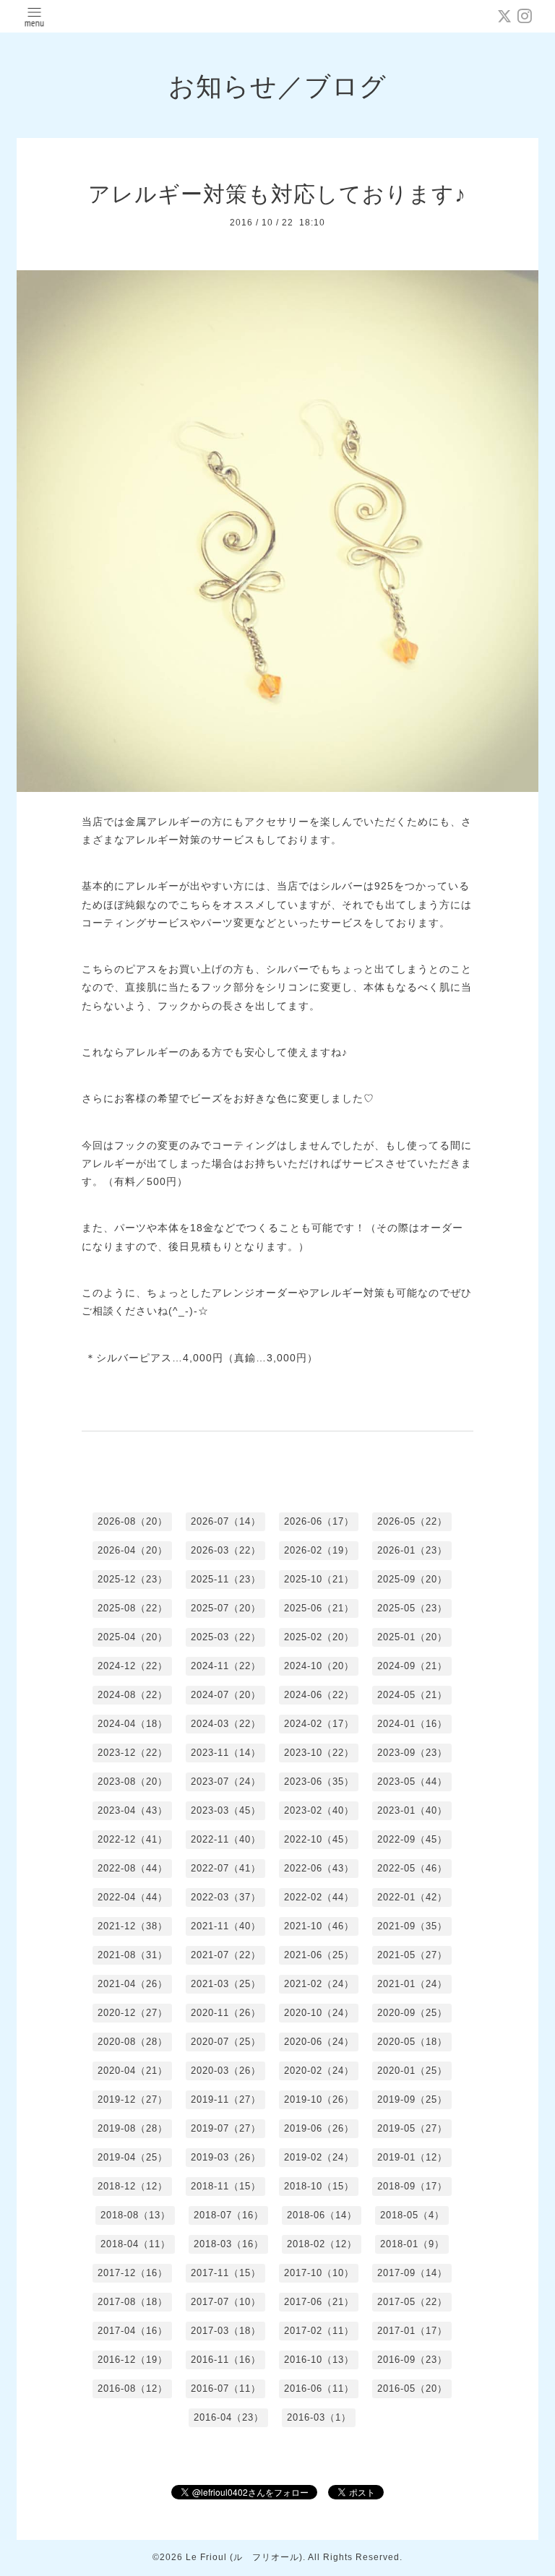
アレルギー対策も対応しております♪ (277, 194)
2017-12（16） (133, 2273)
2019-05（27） (412, 2128)
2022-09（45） (412, 1839)
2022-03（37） (226, 1897)
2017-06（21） (319, 2302)
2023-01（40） (412, 1810)
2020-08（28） (133, 2042)
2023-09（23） (412, 1753)
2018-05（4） (412, 2215)
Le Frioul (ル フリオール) (244, 2557)
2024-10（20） (319, 1666)
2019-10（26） (319, 2099)
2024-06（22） (319, 1695)
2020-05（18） (412, 2042)
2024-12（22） (133, 1666)
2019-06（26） (319, 2128)
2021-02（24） (319, 1984)
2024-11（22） (226, 1666)
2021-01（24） (412, 1984)
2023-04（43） (133, 1810)
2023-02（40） (319, 1810)
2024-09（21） (412, 1666)
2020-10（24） (319, 2013)
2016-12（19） (133, 2360)
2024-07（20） (226, 1695)
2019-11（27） (226, 2099)
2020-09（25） (412, 2013)
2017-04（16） (133, 2331)
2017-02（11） (319, 2331)
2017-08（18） (133, 2302)
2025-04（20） (133, 1637)
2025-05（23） (412, 1608)
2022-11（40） (226, 1839)
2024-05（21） (412, 1695)
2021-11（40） (226, 1926)
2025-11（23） (226, 1579)
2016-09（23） (412, 2360)
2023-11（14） (226, 1753)
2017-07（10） (226, 2302)
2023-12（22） (133, 1753)
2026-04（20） (133, 1550)
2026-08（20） (133, 1521)
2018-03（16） (229, 2244)
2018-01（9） (412, 2244)
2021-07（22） (226, 1955)
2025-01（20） (412, 1637)
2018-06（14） (322, 2215)
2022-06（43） (319, 1868)
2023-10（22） (319, 1753)
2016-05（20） (412, 2388)
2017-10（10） (319, 2273)
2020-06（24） (319, 2042)
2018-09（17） (412, 2186)
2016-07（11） (226, 2388)
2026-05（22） (412, 1521)
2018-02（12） (322, 2244)
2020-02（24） (319, 2071)
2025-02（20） (319, 1637)
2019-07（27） (226, 2128)
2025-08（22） (133, 1608)
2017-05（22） (412, 2302)
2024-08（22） (133, 1695)
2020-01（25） (412, 2071)
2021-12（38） (133, 1926)
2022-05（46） (412, 1868)
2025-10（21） (319, 1579)
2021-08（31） (133, 1955)
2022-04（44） (133, 1897)
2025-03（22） (226, 1637)
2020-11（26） (226, 2013)
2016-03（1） (319, 2417)
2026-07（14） (226, 1521)
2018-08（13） (135, 2215)
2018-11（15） (226, 2186)
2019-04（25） (133, 2157)
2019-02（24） (319, 2157)
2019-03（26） (226, 2157)
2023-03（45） (226, 1810)
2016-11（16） (226, 2360)
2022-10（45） (319, 1839)
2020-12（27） (133, 2013)
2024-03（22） (226, 1724)
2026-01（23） (412, 1550)
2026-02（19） (319, 1550)
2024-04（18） (133, 1724)
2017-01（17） (412, 2331)
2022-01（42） (412, 1897)
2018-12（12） (133, 2186)
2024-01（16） (412, 1724)
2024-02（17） (319, 1724)
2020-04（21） (133, 2071)
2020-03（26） (226, 2071)
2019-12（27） (133, 2099)
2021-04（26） (133, 1984)
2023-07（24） (226, 1782)
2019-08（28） (133, 2128)
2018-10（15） (319, 2186)
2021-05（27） (412, 1955)
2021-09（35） (412, 1926)
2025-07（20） (226, 1608)
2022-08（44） (133, 1868)
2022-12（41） (133, 1839)
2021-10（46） (319, 1926)
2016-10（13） (319, 2360)
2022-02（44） (319, 1897)
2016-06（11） (319, 2388)
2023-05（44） (412, 1782)
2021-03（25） (226, 1984)
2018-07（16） (229, 2215)
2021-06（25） (319, 1955)
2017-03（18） (226, 2331)
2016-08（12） (133, 2388)
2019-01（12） (412, 2157)
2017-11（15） (226, 2273)
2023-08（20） (133, 1782)
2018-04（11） (135, 2244)
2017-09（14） (412, 2273)
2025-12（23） (133, 1579)
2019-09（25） (412, 2099)
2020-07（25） (226, 2042)
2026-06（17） (319, 1521)
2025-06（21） (319, 1608)
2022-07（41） (226, 1868)
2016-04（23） (229, 2417)
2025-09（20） (412, 1579)
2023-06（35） (319, 1782)
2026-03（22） (226, 1550)
